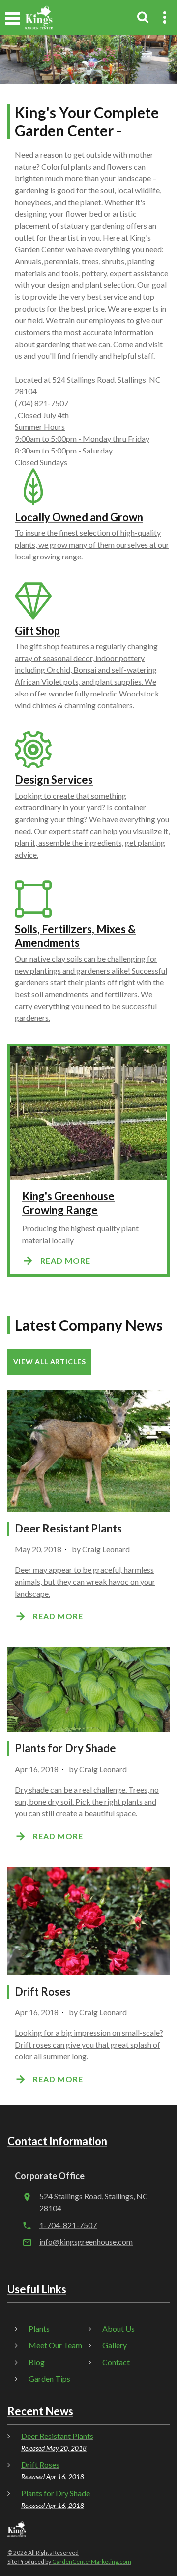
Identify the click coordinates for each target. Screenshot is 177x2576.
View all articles (49, 1362)
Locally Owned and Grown (79, 517)
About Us (118, 2328)
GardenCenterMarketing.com (92, 2561)
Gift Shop (37, 631)
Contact (116, 2362)
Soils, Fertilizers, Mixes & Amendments (75, 936)
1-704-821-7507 (68, 2225)
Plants (39, 2328)
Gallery (115, 2345)
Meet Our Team (55, 2345)
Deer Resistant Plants (68, 1528)
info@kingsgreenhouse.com (86, 2242)
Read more (65, 1261)
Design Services (54, 780)
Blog (37, 2362)
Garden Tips (49, 2379)
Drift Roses (43, 1992)
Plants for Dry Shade (65, 1748)
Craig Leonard (106, 1549)
